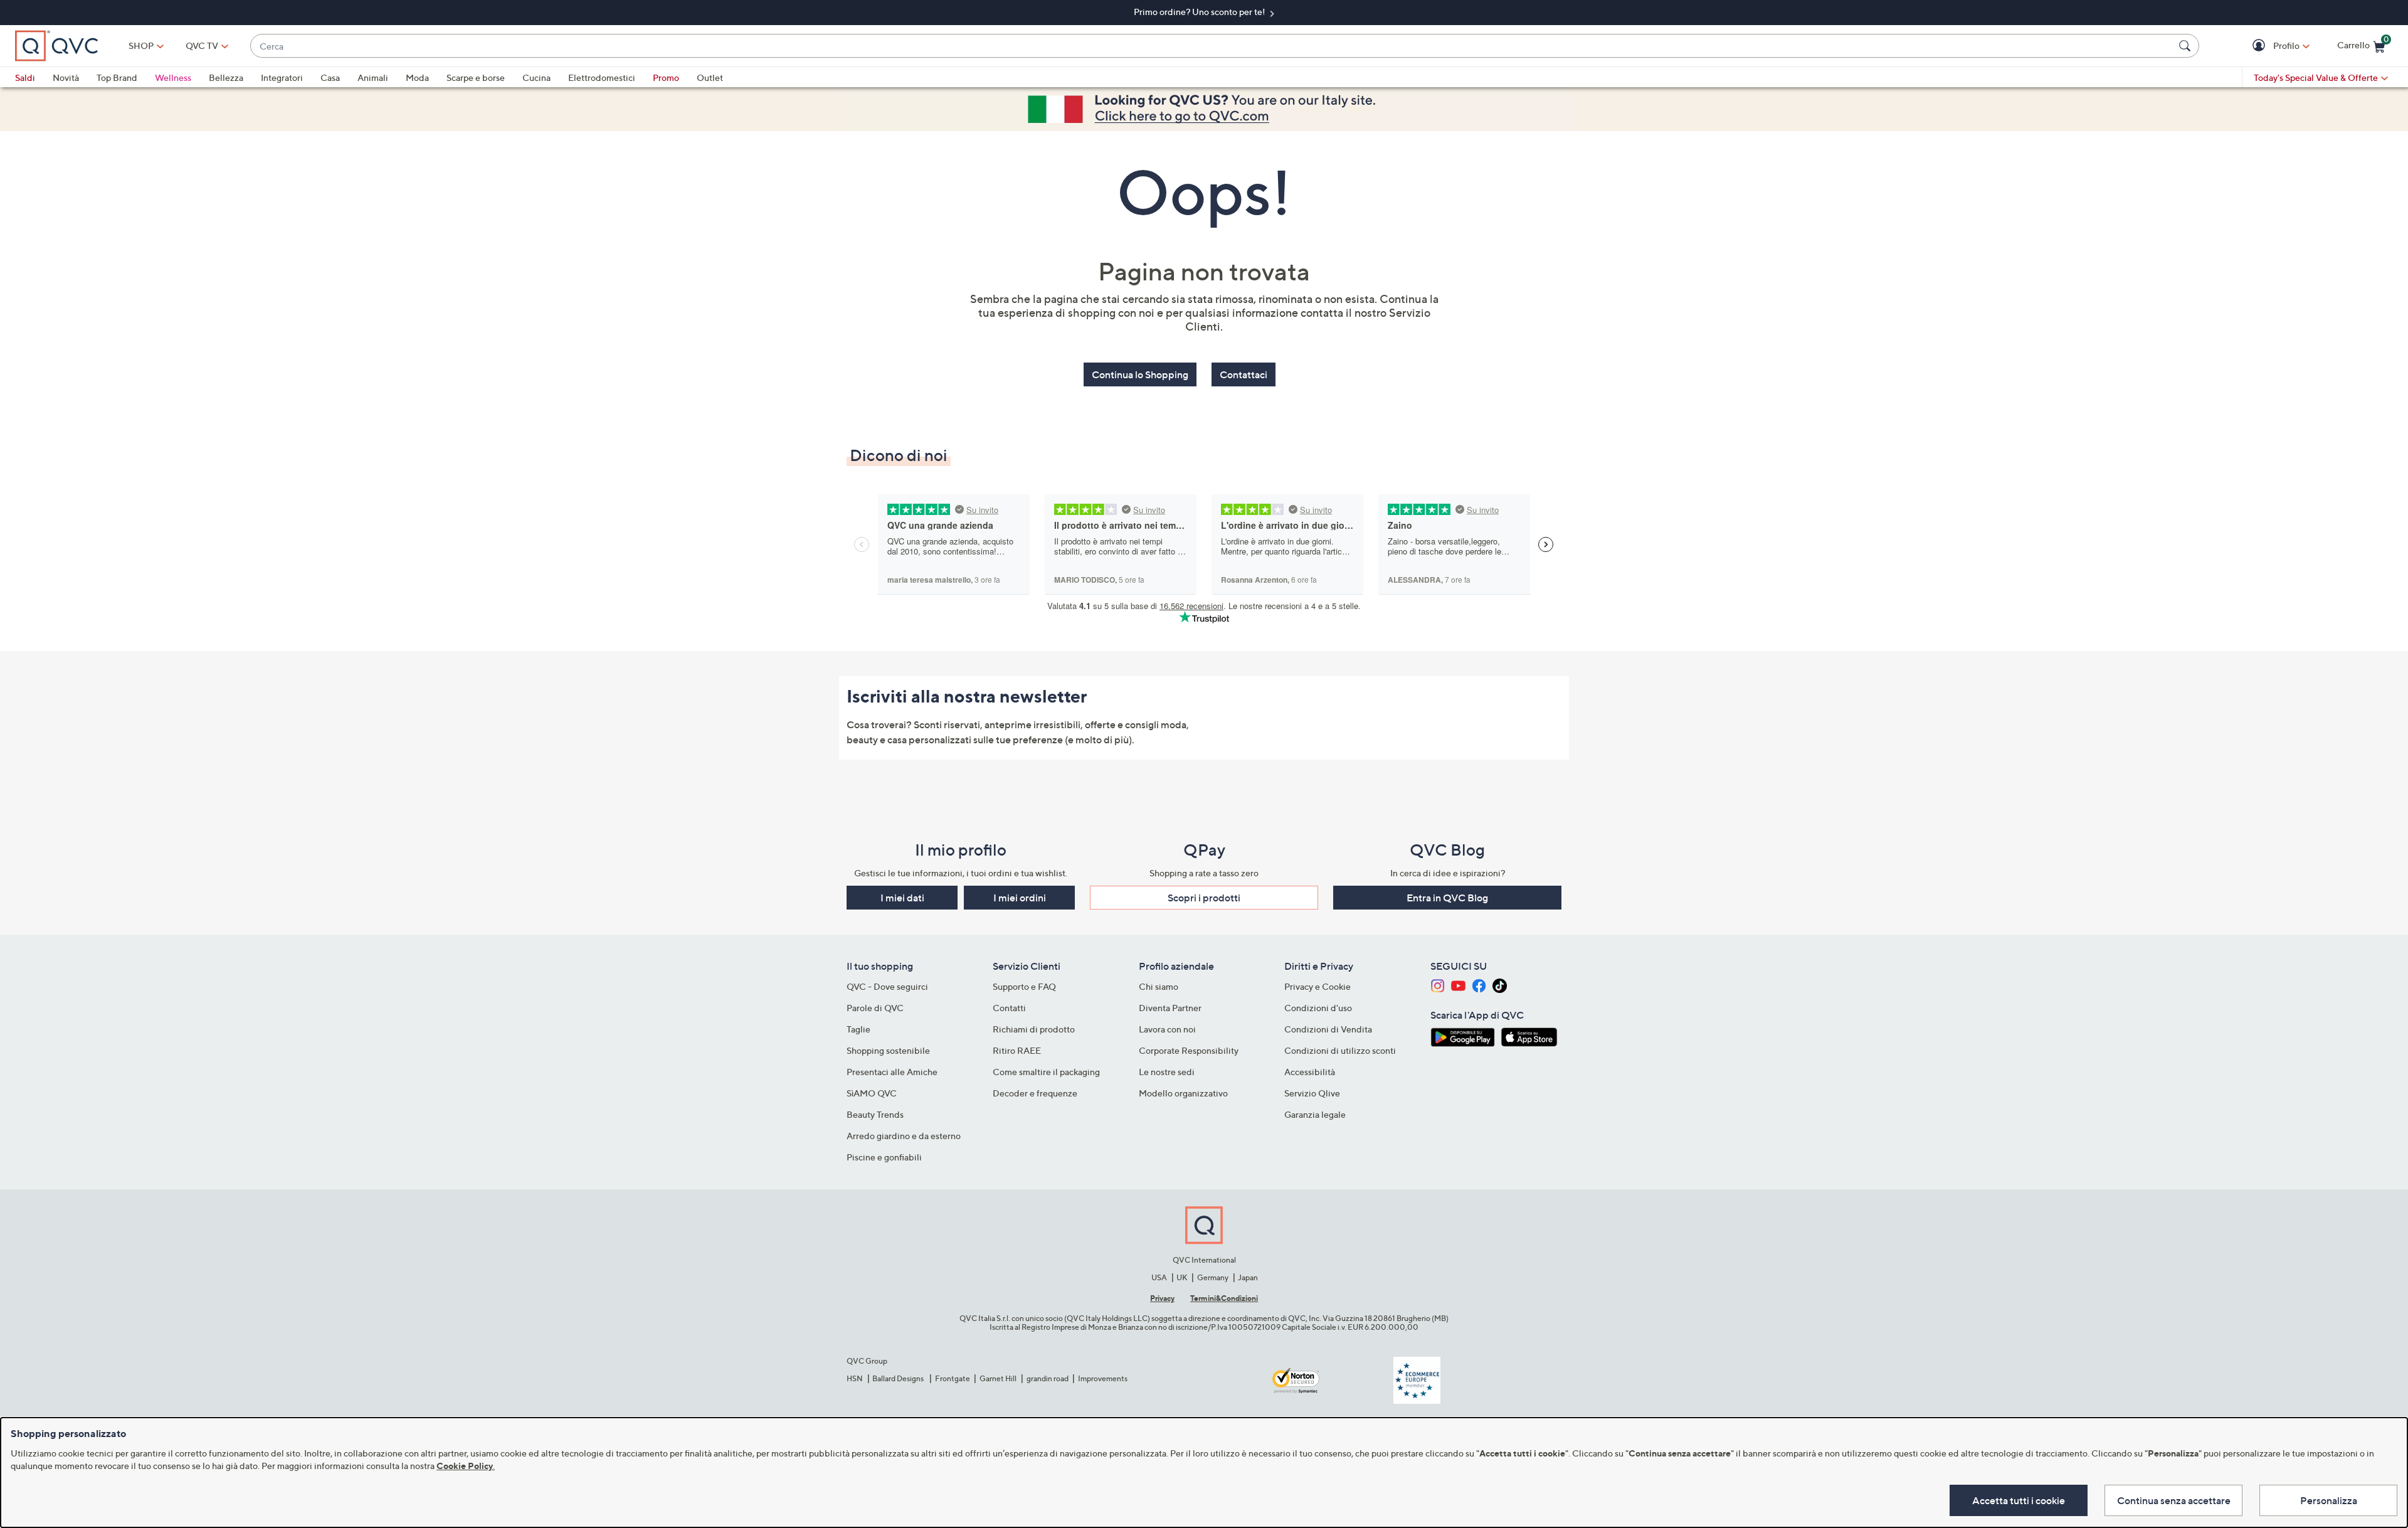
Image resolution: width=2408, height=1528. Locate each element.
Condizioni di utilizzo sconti (1340, 1050)
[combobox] (1212, 46)
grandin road (1048, 1378)
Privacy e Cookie (1318, 986)
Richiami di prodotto (1034, 1029)
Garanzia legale (1315, 1114)
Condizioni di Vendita (1328, 1029)
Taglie (858, 1029)
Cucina (536, 77)
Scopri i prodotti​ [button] (1204, 898)
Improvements (1103, 1378)
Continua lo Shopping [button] (1140, 374)
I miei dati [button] (902, 898)
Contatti (1009, 1008)
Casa (330, 77)
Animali (373, 77)
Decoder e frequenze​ (1035, 1093)
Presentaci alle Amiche (892, 1072)
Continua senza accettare (2174, 1500)
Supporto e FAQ (1024, 986)
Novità (66, 77)
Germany (1213, 1277)
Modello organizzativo (1183, 1093)
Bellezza (226, 77)
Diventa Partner (1170, 1008)
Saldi (25, 77)
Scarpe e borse (476, 77)
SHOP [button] (141, 45)
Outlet (710, 77)
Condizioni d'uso (1318, 1008)
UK (1182, 1277)
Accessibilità (1310, 1072)
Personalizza (2329, 1500)
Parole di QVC (875, 1008)
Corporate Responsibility (1189, 1050)
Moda (417, 77)
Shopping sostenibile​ (888, 1050)
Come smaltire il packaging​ (1046, 1072)
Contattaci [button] (1244, 374)
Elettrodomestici (602, 77)
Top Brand (117, 77)
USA (1159, 1277)
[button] (2260, 46)
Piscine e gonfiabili (884, 1157)
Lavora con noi (1167, 1029)
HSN (855, 1378)
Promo (666, 77)
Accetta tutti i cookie (2019, 1500)
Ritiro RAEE (1017, 1050)
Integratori (282, 77)
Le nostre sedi (1167, 1072)
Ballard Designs (899, 1378)
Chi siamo (1159, 986)
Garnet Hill (998, 1378)
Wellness (173, 77)
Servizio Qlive (1312, 1093)
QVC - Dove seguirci (887, 986)
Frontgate (953, 1378)
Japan (1248, 1277)
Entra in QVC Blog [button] (1447, 898)
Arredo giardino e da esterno (904, 1136)
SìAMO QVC (872, 1093)
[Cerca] (2187, 46)
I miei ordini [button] (1020, 898)
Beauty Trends (875, 1114)
